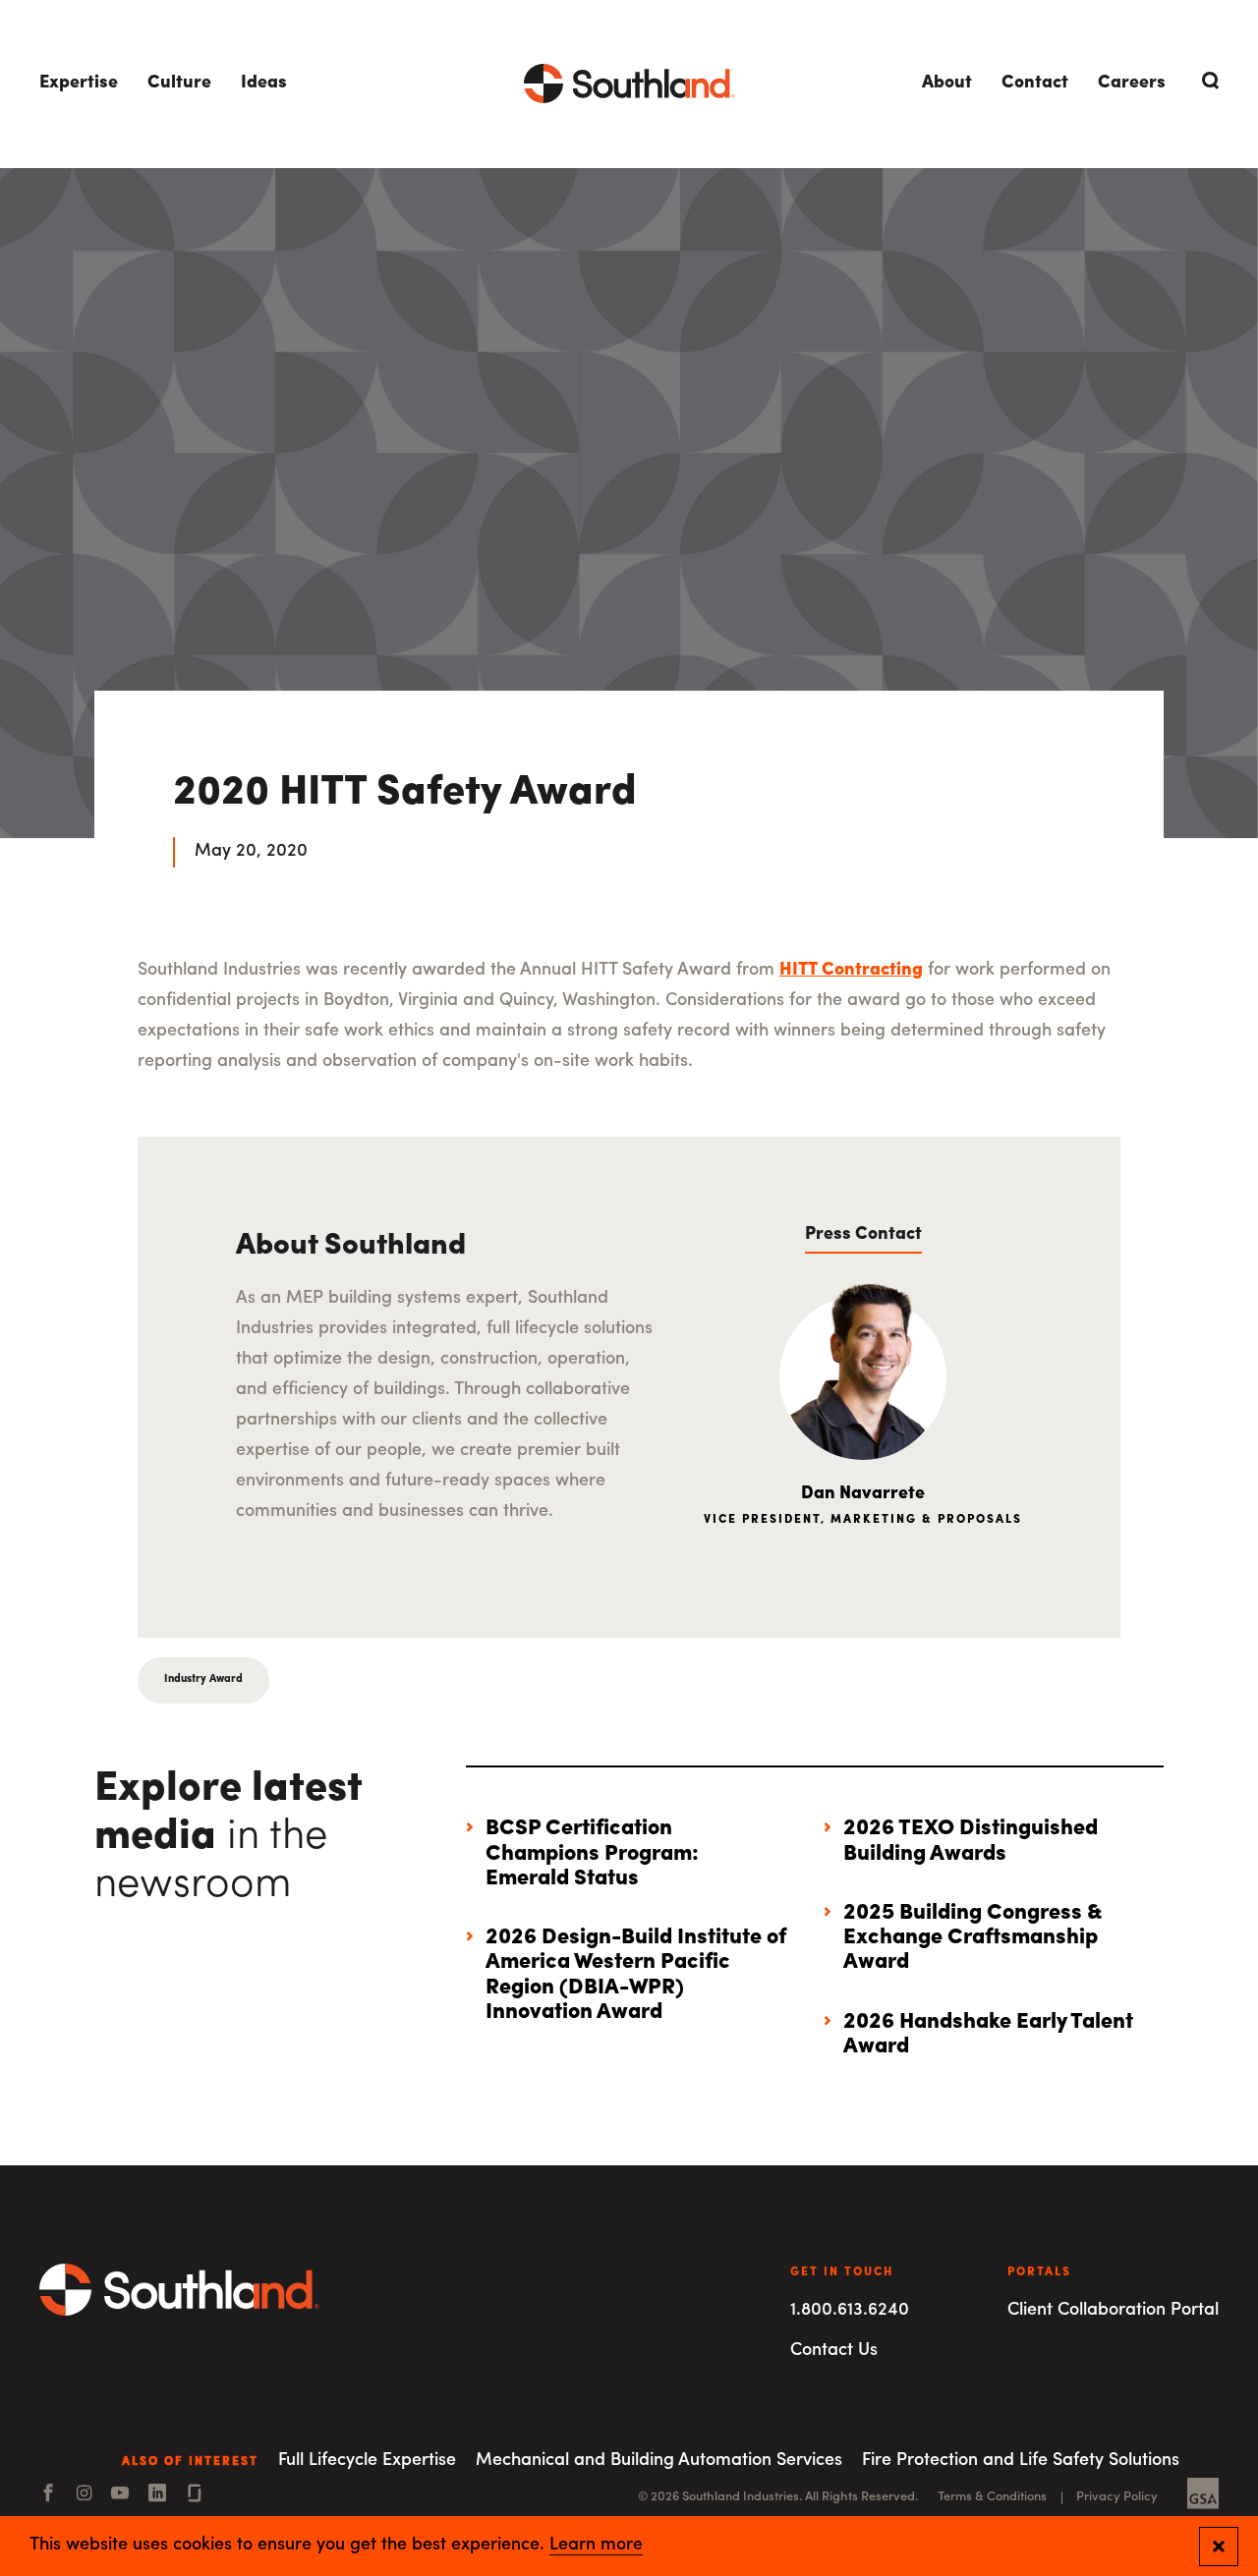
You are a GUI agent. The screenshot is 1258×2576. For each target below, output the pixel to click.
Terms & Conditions (992, 2497)
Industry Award (203, 1680)
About (947, 84)
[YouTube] (120, 2495)
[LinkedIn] (157, 2495)
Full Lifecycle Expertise (367, 2461)
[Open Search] (1207, 81)
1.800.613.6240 (850, 2311)
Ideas (264, 84)
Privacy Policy (1117, 2497)
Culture (179, 84)
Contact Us (834, 2351)
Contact (1035, 84)
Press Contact (863, 1235)
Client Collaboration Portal (1113, 2311)
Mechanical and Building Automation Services (659, 2461)
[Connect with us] (195, 2495)
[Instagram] (84, 2495)
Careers (1132, 84)
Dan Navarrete (863, 1494)
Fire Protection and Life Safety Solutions (1021, 2461)
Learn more (596, 2546)
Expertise (79, 84)
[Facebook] (48, 2495)
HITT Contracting (851, 971)
